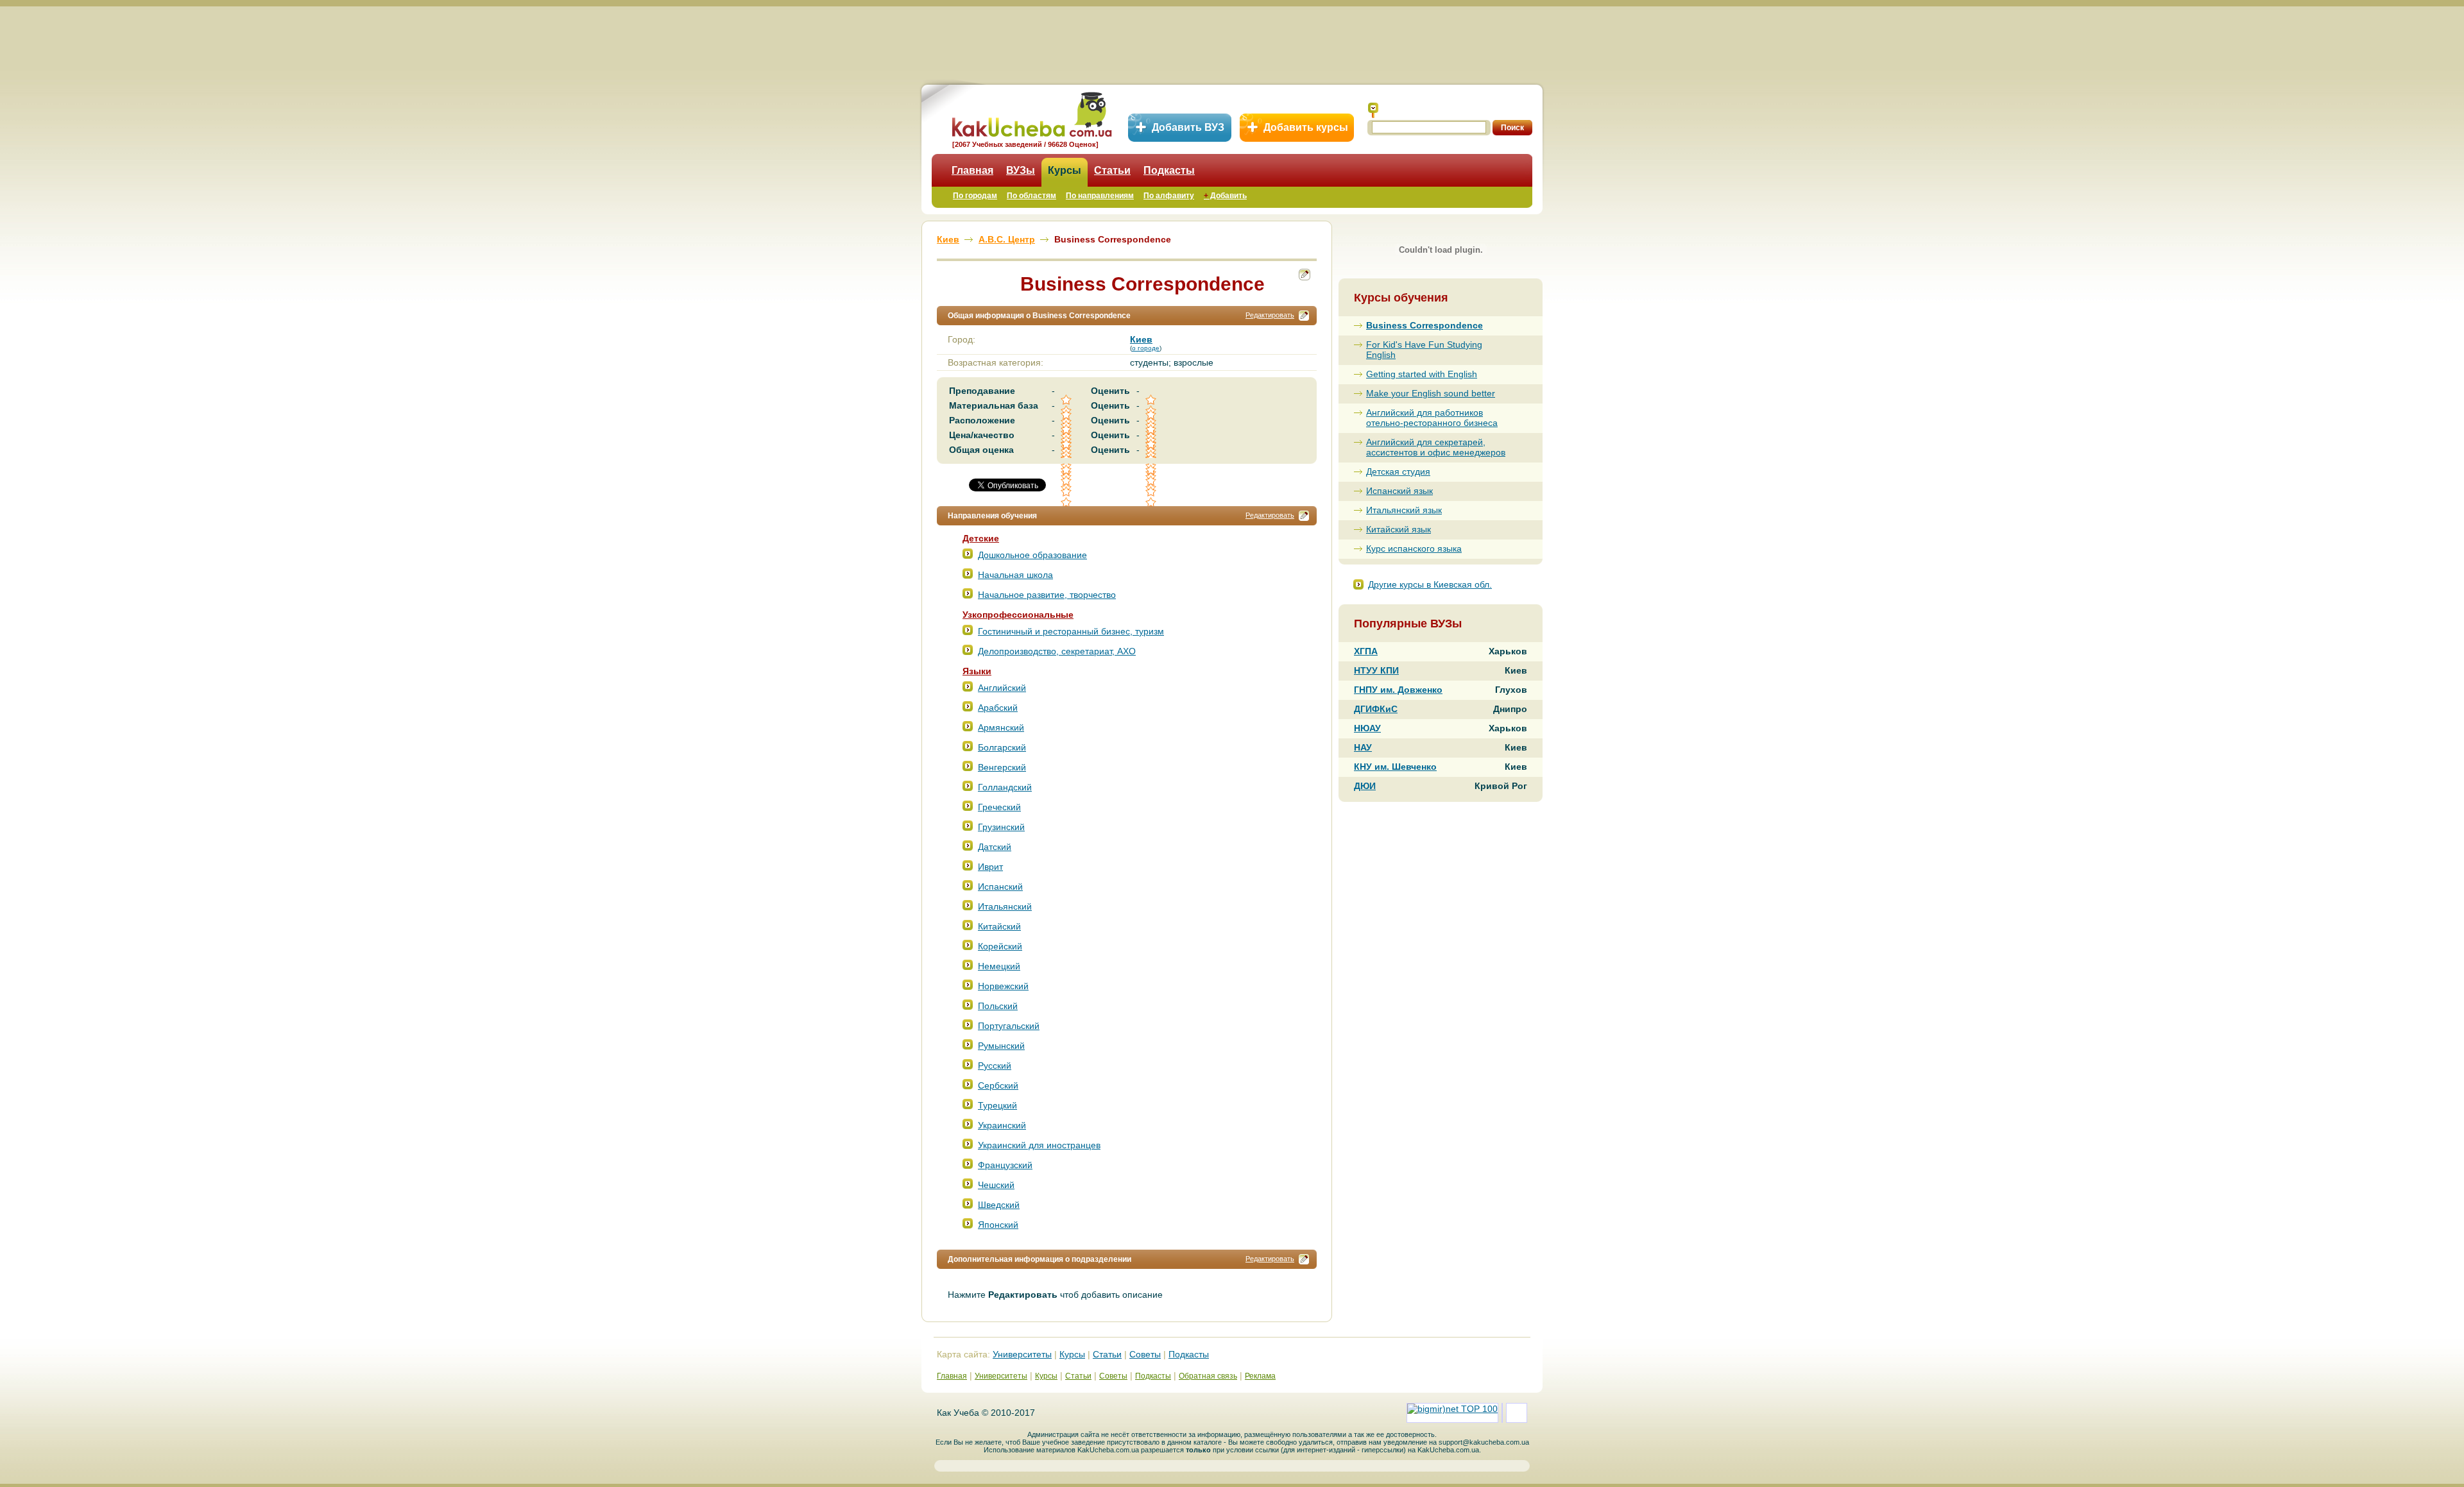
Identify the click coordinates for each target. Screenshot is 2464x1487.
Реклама (1260, 1376)
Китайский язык (1399, 529)
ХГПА (1366, 651)
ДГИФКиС (1376, 709)
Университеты (1022, 1354)
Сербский (998, 1085)
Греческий (999, 807)
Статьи (1112, 170)
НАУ (1363, 747)
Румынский (1001, 1046)
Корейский (1000, 946)
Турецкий (997, 1105)
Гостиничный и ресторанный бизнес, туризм (1071, 631)
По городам (975, 196)
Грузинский (1001, 827)
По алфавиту (1169, 196)
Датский (995, 847)
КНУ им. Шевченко (1395, 767)
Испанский (1000, 887)
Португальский (1009, 1026)
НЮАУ (1367, 728)
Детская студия (1398, 472)
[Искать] (1373, 110)
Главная (972, 170)
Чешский (996, 1185)
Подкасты (1169, 170)
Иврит (990, 867)
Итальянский (1005, 906)
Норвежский (1003, 986)
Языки (977, 671)
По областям (1031, 196)
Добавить (1225, 196)
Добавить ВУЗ (1188, 127)
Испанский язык (1399, 491)
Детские (981, 538)
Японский (998, 1225)
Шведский (999, 1205)
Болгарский (1002, 747)
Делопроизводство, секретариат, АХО (1057, 651)
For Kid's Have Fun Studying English (1424, 350)
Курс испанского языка (1414, 548)
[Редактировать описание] (1304, 316)
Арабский (998, 708)
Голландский (1005, 787)
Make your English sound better (1431, 393)
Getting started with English (1422, 374)
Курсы (1065, 170)
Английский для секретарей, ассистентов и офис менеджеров (1436, 447)
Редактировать (1270, 315)
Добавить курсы (1306, 127)
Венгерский (1002, 767)
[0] (1067, 481)
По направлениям (1100, 196)
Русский (995, 1066)
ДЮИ (1365, 786)
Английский (1002, 688)
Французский (1005, 1165)
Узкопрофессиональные (1018, 615)
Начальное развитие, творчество (1047, 595)
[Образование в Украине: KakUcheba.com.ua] (1031, 113)
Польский (998, 1006)
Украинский (1002, 1125)
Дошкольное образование (1032, 555)
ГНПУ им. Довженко (1398, 690)
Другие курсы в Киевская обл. (1430, 584)
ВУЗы (1021, 170)
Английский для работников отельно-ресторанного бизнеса (1432, 418)
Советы (1145, 1354)
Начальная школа (1015, 575)
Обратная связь (1208, 1376)
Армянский (1001, 727)
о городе (1146, 348)
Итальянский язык (1404, 510)
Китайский (999, 926)
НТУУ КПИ (1376, 670)
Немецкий (999, 966)
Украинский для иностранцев (1039, 1145)
